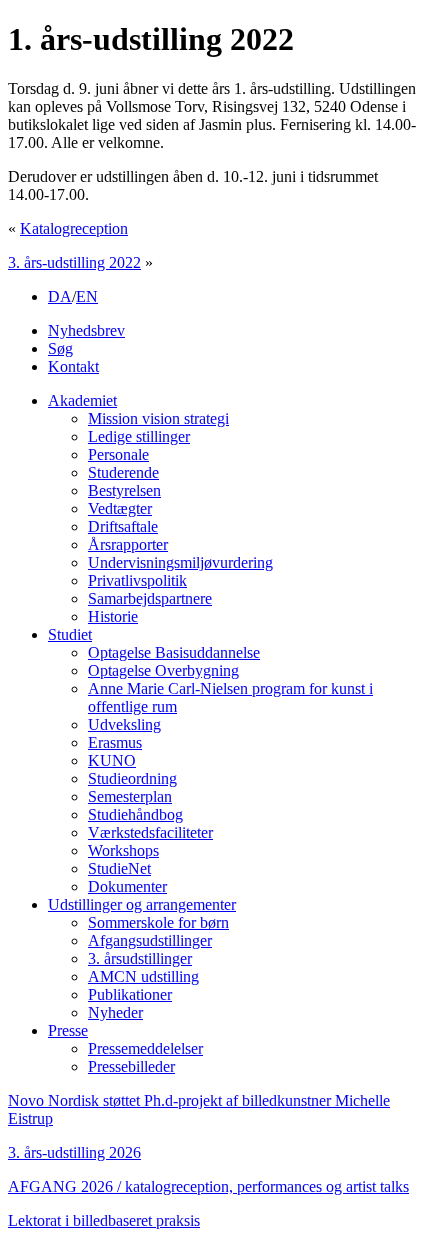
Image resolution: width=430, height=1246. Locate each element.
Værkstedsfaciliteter (150, 832)
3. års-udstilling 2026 (74, 1152)
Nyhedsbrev (86, 330)
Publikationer (130, 994)
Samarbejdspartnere (150, 598)
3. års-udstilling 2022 (74, 262)
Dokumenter (127, 886)
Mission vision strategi (158, 418)
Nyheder (115, 1012)
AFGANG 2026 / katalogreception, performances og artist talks (208, 1186)
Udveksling (124, 724)
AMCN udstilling (143, 976)
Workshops (123, 850)
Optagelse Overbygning (163, 670)
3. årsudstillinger (140, 958)
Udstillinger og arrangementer (142, 904)
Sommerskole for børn (158, 922)
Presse (68, 1030)
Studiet (70, 634)
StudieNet (119, 868)
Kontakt (73, 366)
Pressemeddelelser (145, 1048)
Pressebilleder (131, 1066)
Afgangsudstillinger (150, 940)
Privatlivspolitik (137, 580)
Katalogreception (74, 228)
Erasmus (115, 742)
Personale (118, 454)
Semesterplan (130, 796)
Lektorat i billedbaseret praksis (104, 1220)
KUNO (112, 760)
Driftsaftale (123, 526)
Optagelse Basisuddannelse (174, 652)
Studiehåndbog (135, 814)
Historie (113, 616)
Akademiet (82, 400)
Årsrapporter (128, 544)
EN (87, 296)
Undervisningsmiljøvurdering (180, 562)
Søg (60, 348)
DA (60, 296)
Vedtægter (120, 508)
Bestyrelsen (124, 490)
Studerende (123, 472)
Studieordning (132, 778)
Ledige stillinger (139, 436)
